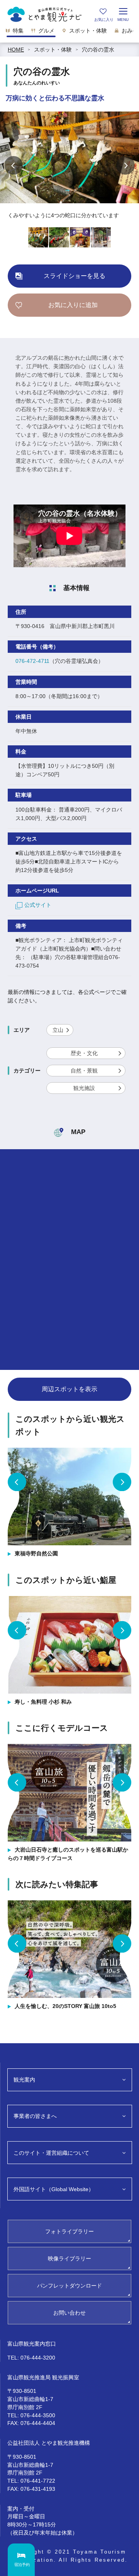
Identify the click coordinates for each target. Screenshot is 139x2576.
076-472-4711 (32, 661)
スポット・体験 (53, 50)
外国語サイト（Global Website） (54, 2189)
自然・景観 (84, 1071)
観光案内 (24, 2080)
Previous (14, 165)
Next (125, 165)
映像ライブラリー (69, 2259)
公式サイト (38, 905)
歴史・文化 (84, 1053)
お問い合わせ (69, 2313)
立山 (58, 1030)
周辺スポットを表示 (69, 1389)
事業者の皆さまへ (35, 2116)
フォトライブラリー (69, 2231)
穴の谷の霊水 (98, 50)
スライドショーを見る (75, 276)
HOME (16, 50)
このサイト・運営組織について (51, 2153)
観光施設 (84, 1088)
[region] (69, 33)
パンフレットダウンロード (69, 2286)
